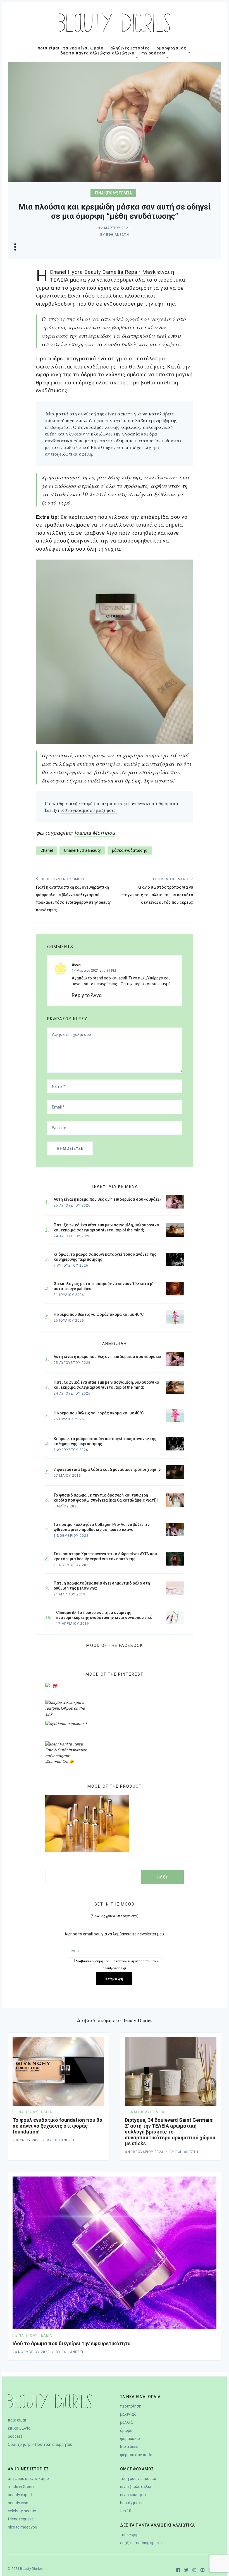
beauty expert (20, 2495)
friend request (20, 2519)
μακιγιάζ (128, 2414)
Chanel (47, 850)
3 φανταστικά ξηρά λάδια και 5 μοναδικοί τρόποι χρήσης (107, 1469)
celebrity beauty (22, 2511)
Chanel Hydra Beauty (82, 850)
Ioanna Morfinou (95, 833)
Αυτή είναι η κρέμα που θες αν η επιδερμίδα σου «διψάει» (107, 1357)
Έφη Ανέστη (118, 235)
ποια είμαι (17, 2420)
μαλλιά (126, 2422)
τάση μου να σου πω (138, 2479)
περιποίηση (131, 2406)
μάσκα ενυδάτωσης (130, 850)
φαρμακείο (130, 2439)
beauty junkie (132, 2503)
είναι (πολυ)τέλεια (113, 193)
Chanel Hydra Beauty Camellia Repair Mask (103, 272)
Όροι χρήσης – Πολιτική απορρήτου (40, 2444)
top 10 (126, 2511)
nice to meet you (22, 2527)
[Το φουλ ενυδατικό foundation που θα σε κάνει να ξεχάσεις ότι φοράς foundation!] (58, 2071)
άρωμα (126, 2430)
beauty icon (18, 2503)
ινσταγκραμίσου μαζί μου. (89, 810)
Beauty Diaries (31, 2569)
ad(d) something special (141, 2543)
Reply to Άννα (87, 995)
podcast (15, 2436)
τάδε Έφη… (130, 2535)
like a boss (129, 2447)
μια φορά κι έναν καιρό (28, 2479)
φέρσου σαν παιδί (136, 2455)
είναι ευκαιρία (133, 2495)
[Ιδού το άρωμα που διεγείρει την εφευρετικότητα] (115, 2253)
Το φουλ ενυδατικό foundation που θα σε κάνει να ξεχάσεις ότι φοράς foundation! (58, 2126)
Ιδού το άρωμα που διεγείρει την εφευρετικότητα (72, 2343)
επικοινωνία (19, 2428)
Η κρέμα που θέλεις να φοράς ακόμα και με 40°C (99, 1413)
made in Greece (22, 2487)
